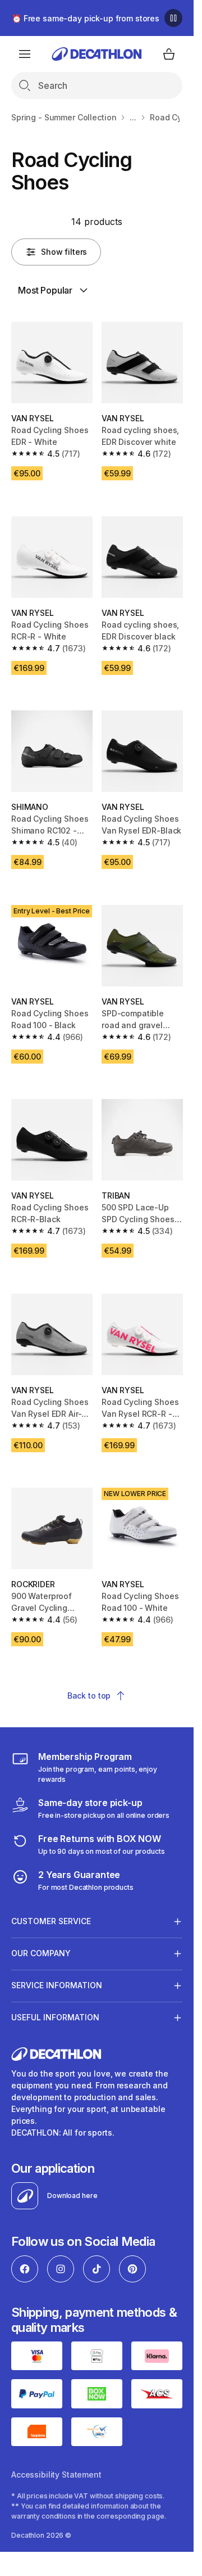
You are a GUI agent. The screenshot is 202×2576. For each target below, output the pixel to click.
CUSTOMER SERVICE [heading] (51, 1921)
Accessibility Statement (56, 2474)
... (133, 117)
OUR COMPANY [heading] (41, 1953)
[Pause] (173, 18)
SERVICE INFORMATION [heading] (57, 1985)
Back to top (89, 1695)
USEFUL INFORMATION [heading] (55, 2017)
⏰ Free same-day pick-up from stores (86, 18)
